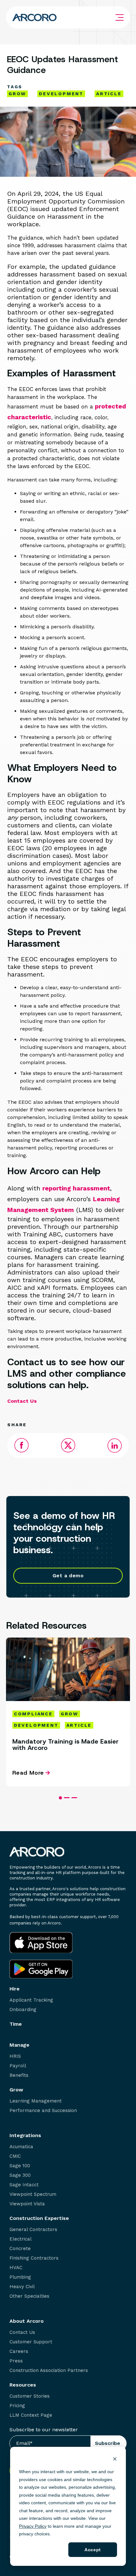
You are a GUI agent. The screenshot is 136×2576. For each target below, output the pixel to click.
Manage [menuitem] (19, 2045)
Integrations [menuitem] (25, 2136)
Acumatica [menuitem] (21, 2147)
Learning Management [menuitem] (36, 2101)
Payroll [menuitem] (18, 2066)
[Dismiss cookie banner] (115, 2460)
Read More (28, 1773)
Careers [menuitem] (19, 2351)
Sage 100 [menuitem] (20, 2166)
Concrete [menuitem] (20, 2249)
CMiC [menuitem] (15, 2156)
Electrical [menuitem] (21, 2239)
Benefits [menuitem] (19, 2075)
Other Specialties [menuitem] (29, 2296)
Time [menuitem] (16, 2024)
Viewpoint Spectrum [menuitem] (33, 2194)
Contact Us (22, 1401)
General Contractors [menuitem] (33, 2230)
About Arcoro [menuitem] (27, 2321)
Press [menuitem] (16, 2361)
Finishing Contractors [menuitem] (34, 2258)
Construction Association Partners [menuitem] (49, 2371)
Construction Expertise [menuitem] (39, 2218)
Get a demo (68, 1576)
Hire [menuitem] (15, 1989)
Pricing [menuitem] (17, 2406)
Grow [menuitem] (16, 2090)
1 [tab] (60, 1798)
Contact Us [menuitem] (22, 2332)
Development (61, 94)
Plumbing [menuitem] (20, 2277)
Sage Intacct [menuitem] (24, 2185)
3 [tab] (74, 1798)
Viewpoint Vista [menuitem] (27, 2204)
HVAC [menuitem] (16, 2268)
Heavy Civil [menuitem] (22, 2287)
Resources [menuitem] (23, 2385)
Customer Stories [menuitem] (30, 2396)
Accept (93, 2550)
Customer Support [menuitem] (31, 2342)
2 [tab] (67, 1798)
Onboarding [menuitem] (23, 2010)
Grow (17, 94)
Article (109, 94)
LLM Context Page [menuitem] (31, 2415)
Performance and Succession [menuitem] (43, 2111)
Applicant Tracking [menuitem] (31, 2000)
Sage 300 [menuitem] (20, 2175)
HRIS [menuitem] (15, 2056)
